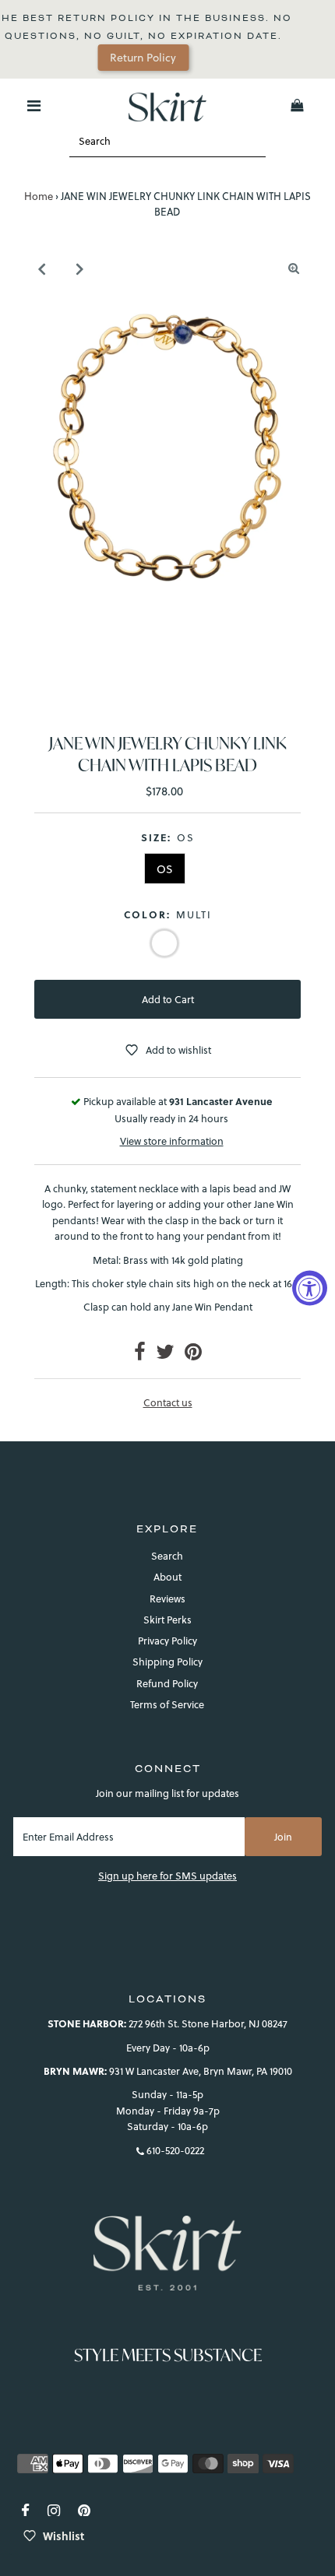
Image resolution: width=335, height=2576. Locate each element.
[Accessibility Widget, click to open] (310, 1288)
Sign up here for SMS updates (167, 1876)
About (167, 1577)
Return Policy (100, 58)
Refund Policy (167, 1683)
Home (39, 196)
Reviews (167, 1599)
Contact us (168, 1403)
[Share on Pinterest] (193, 1355)
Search (167, 1556)
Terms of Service (167, 1704)
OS (165, 869)
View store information (172, 1141)
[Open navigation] (34, 106)
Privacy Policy (167, 1641)
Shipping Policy (167, 1662)
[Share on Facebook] (140, 1355)
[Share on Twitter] (165, 1355)
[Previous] (41, 268)
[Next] (79, 268)
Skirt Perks (167, 1620)
